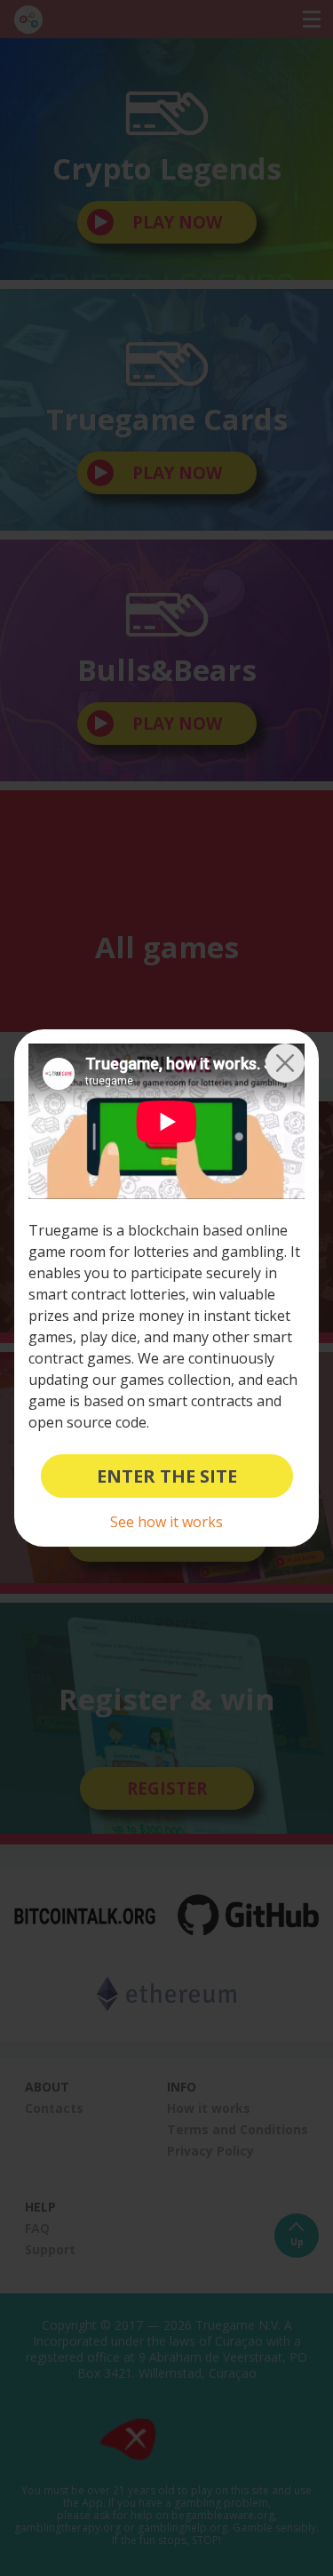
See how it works (166, 1522)
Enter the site (167, 1476)
